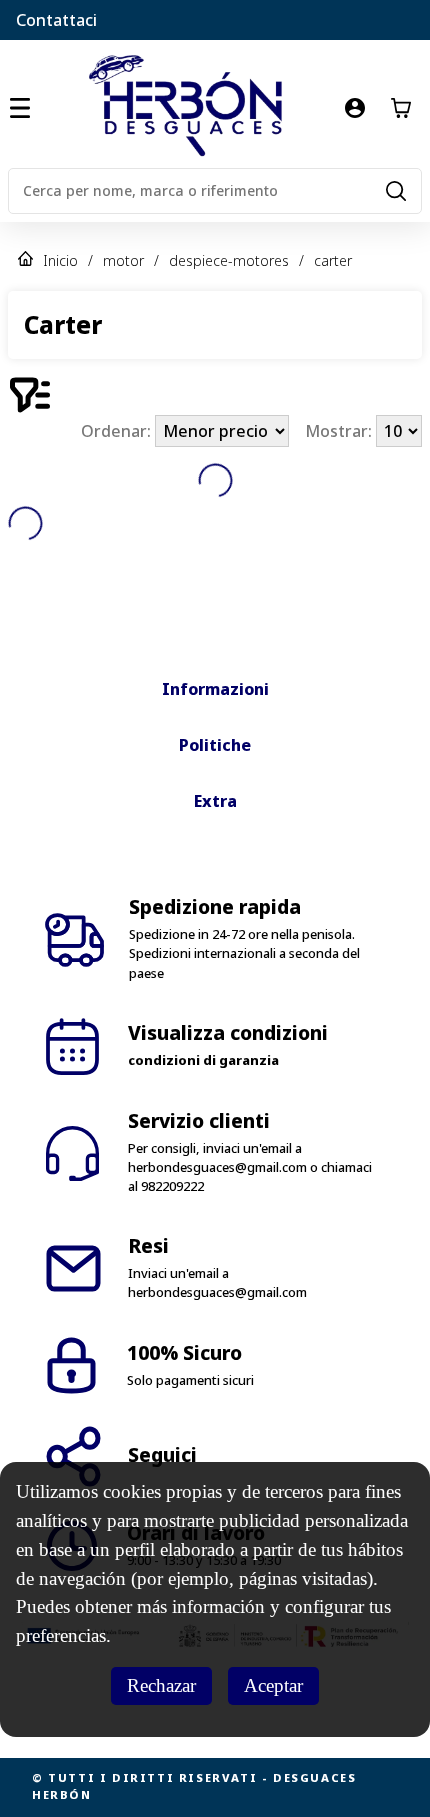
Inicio (60, 260)
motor (123, 260)
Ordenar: (118, 431)
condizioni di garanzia (203, 1060)
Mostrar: (340, 431)
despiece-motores (229, 260)
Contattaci (56, 20)
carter (333, 260)
